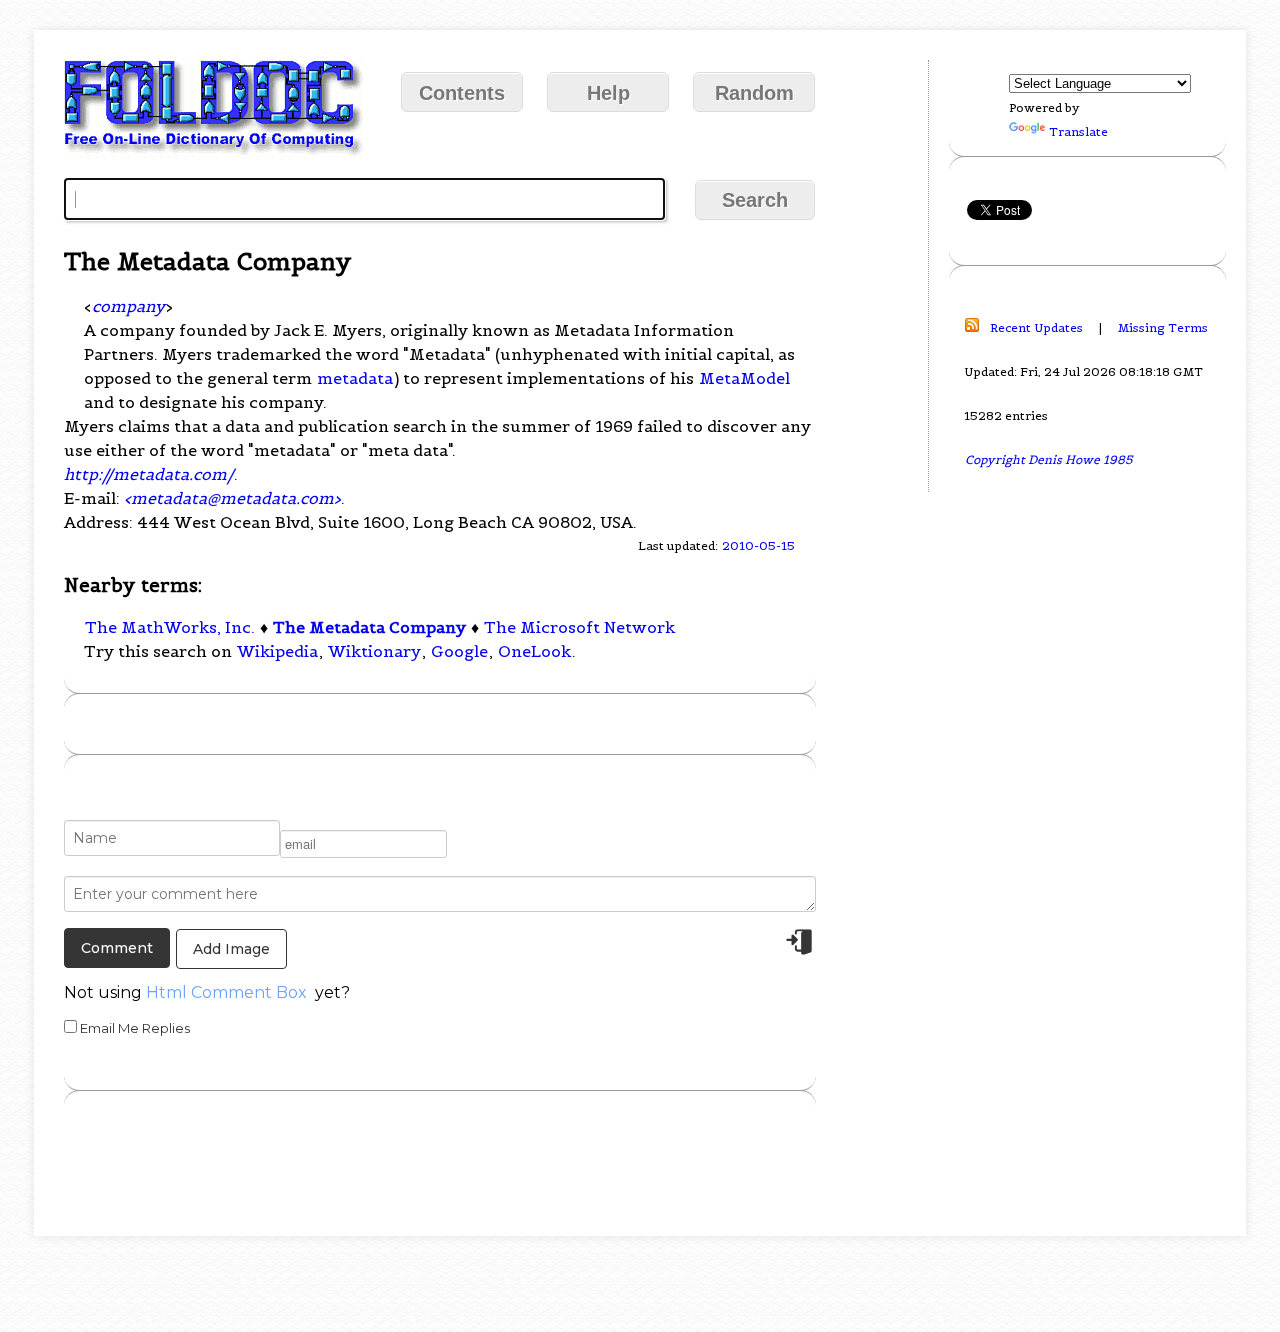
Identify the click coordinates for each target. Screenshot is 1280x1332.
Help (608, 93)
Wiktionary (374, 651)
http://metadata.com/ (149, 474)
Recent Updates (1036, 327)
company (128, 306)
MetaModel (744, 378)
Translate (1078, 131)
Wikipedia (277, 651)
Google (459, 651)
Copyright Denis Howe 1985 (1049, 459)
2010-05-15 (758, 545)
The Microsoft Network (579, 627)
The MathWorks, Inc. (170, 627)
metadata (355, 378)
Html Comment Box (226, 992)
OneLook (534, 651)
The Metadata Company (369, 627)
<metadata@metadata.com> (232, 498)
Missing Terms (1163, 327)
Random (754, 93)
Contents (462, 93)
